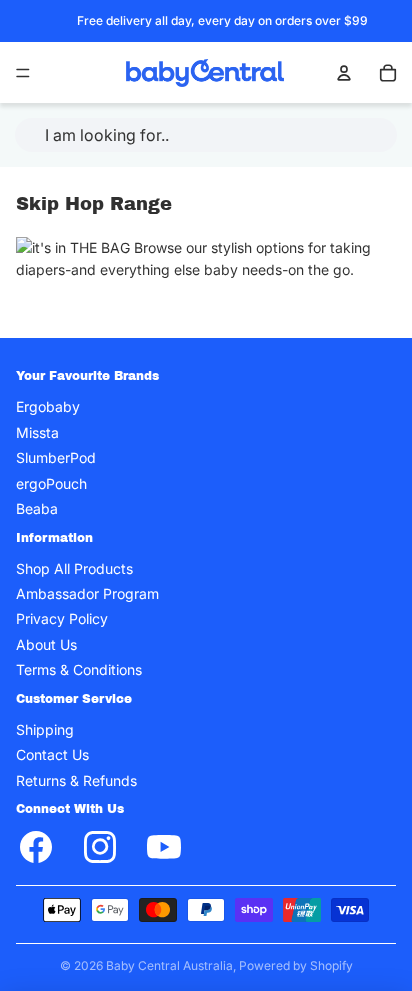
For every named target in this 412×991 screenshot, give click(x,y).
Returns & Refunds (76, 780)
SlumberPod (56, 457)
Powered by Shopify (296, 965)
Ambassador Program (87, 593)
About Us (46, 644)
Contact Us (52, 754)
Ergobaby (48, 406)
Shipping (45, 729)
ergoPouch (51, 482)
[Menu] (23, 73)
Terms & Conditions (79, 669)
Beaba (37, 508)
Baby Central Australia (169, 965)
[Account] (344, 73)
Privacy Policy (62, 618)
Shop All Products (74, 568)
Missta (37, 432)
